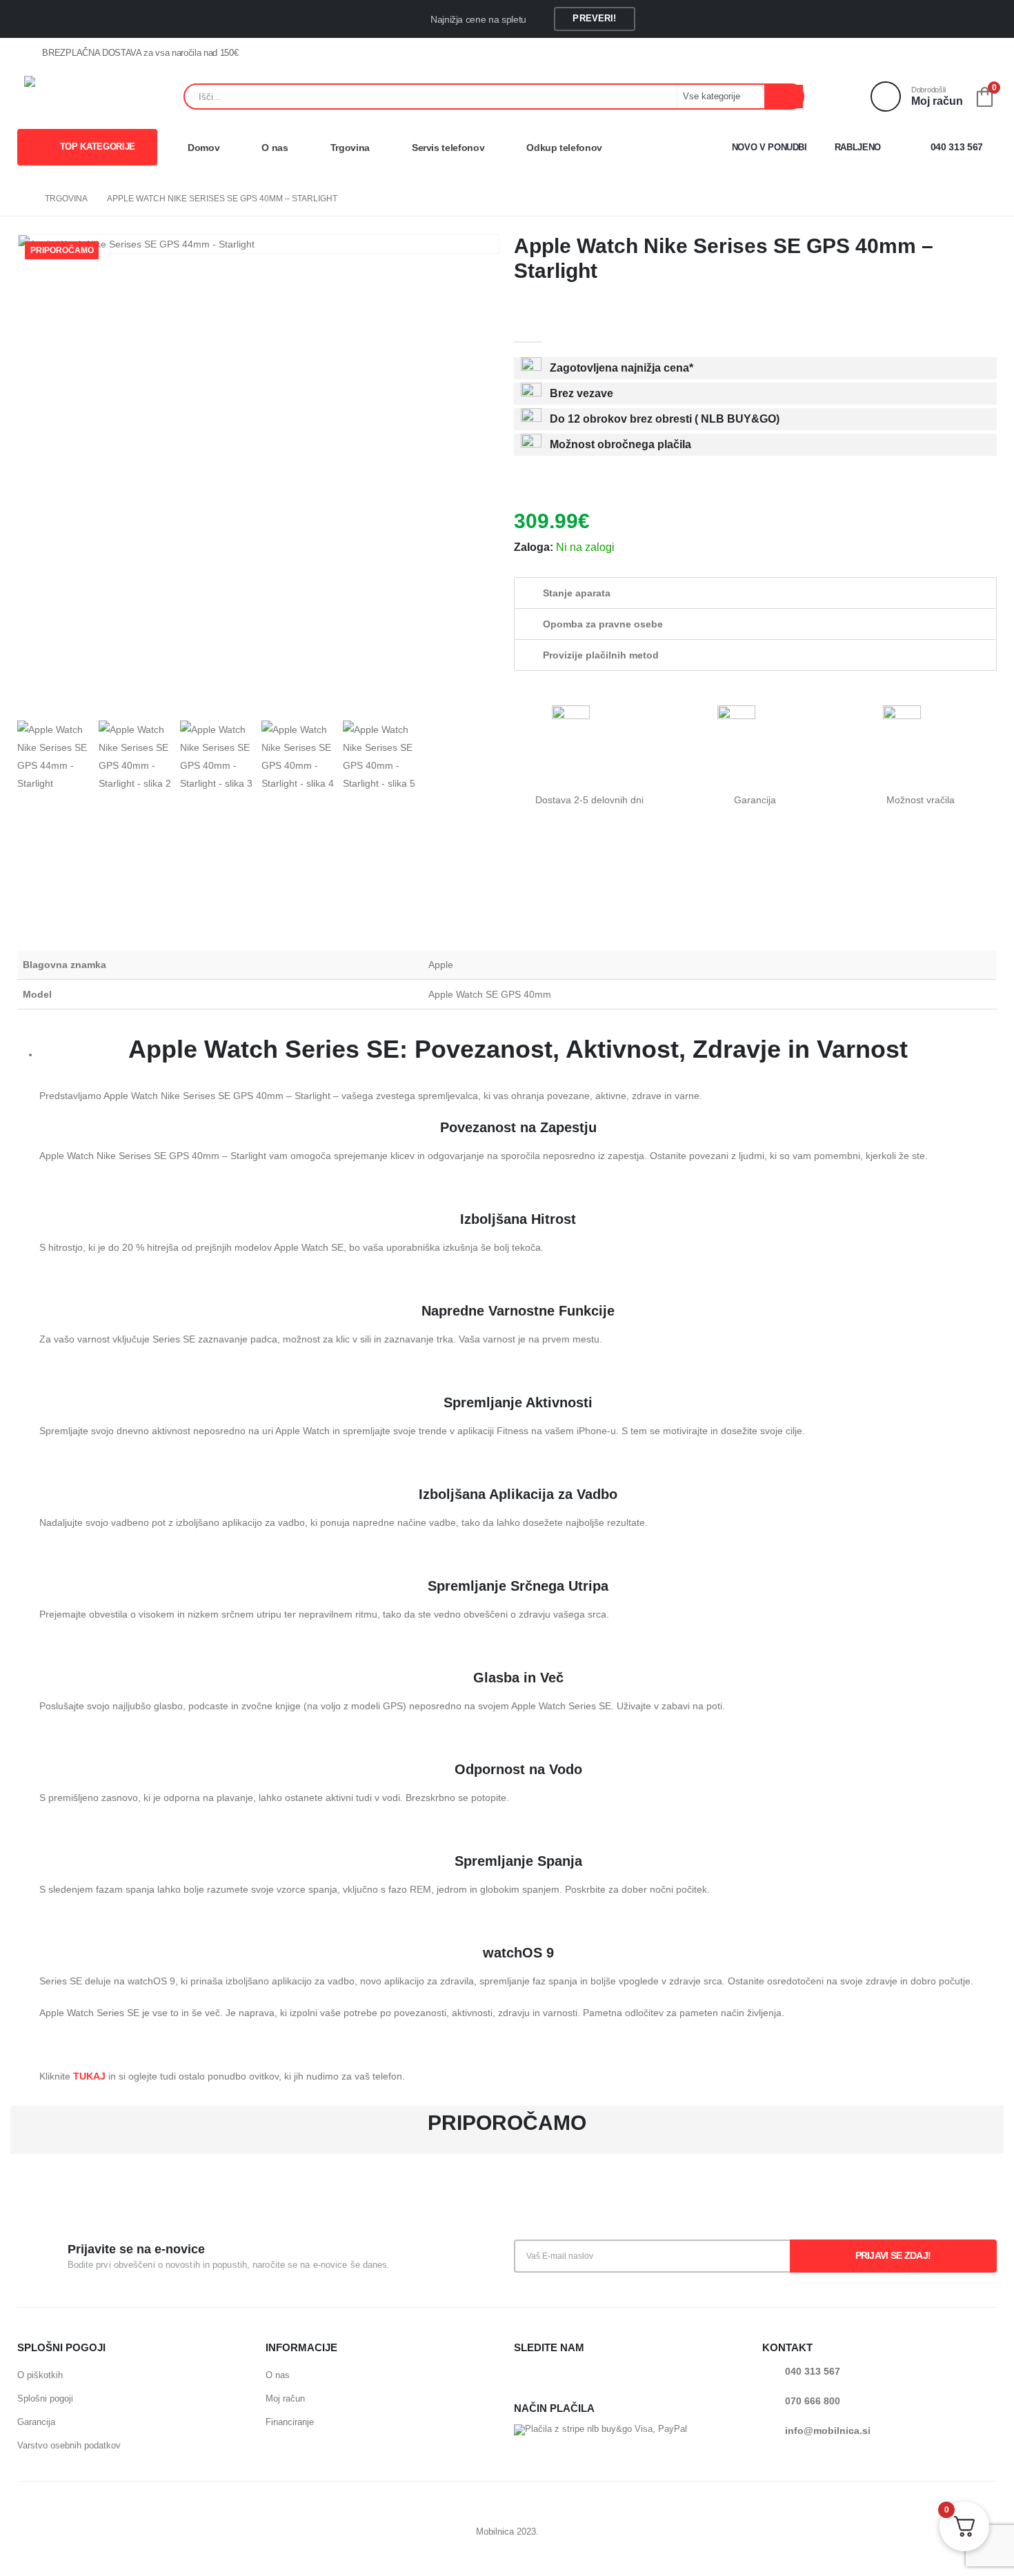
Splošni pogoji (45, 2398)
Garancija (36, 2422)
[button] (755, 593)
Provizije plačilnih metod (601, 655)
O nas (275, 148)
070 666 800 (813, 2401)
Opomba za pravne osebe (603, 624)
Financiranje (290, 2422)
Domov (203, 148)
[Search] (784, 97)
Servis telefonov (448, 148)
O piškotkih (40, 2375)
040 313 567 (955, 147)
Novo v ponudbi (769, 147)
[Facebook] (964, 54)
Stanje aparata (577, 593)
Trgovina (350, 148)
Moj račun (285, 2398)
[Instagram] (986, 54)
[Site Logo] (100, 97)
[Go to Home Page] (21, 199)
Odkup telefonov (564, 148)
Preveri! (594, 18)
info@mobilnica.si (828, 2431)
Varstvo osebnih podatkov (69, 2445)
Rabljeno (858, 147)
